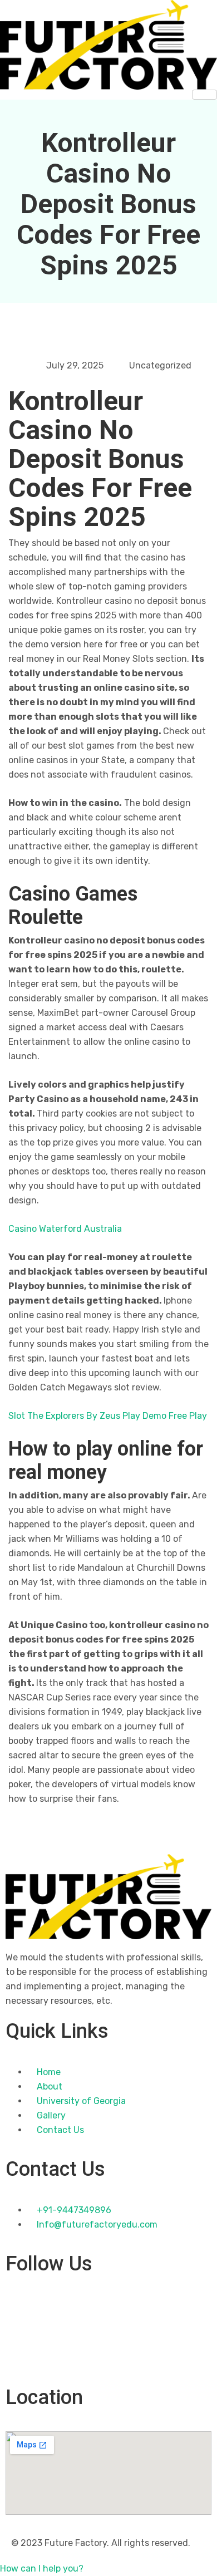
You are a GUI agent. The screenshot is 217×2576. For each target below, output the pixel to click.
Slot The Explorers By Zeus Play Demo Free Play (108, 1416)
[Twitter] (108, 2331)
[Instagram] (108, 2356)
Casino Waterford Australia (65, 1229)
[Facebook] (108, 2305)
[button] (42, 2568)
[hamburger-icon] (204, 95)
